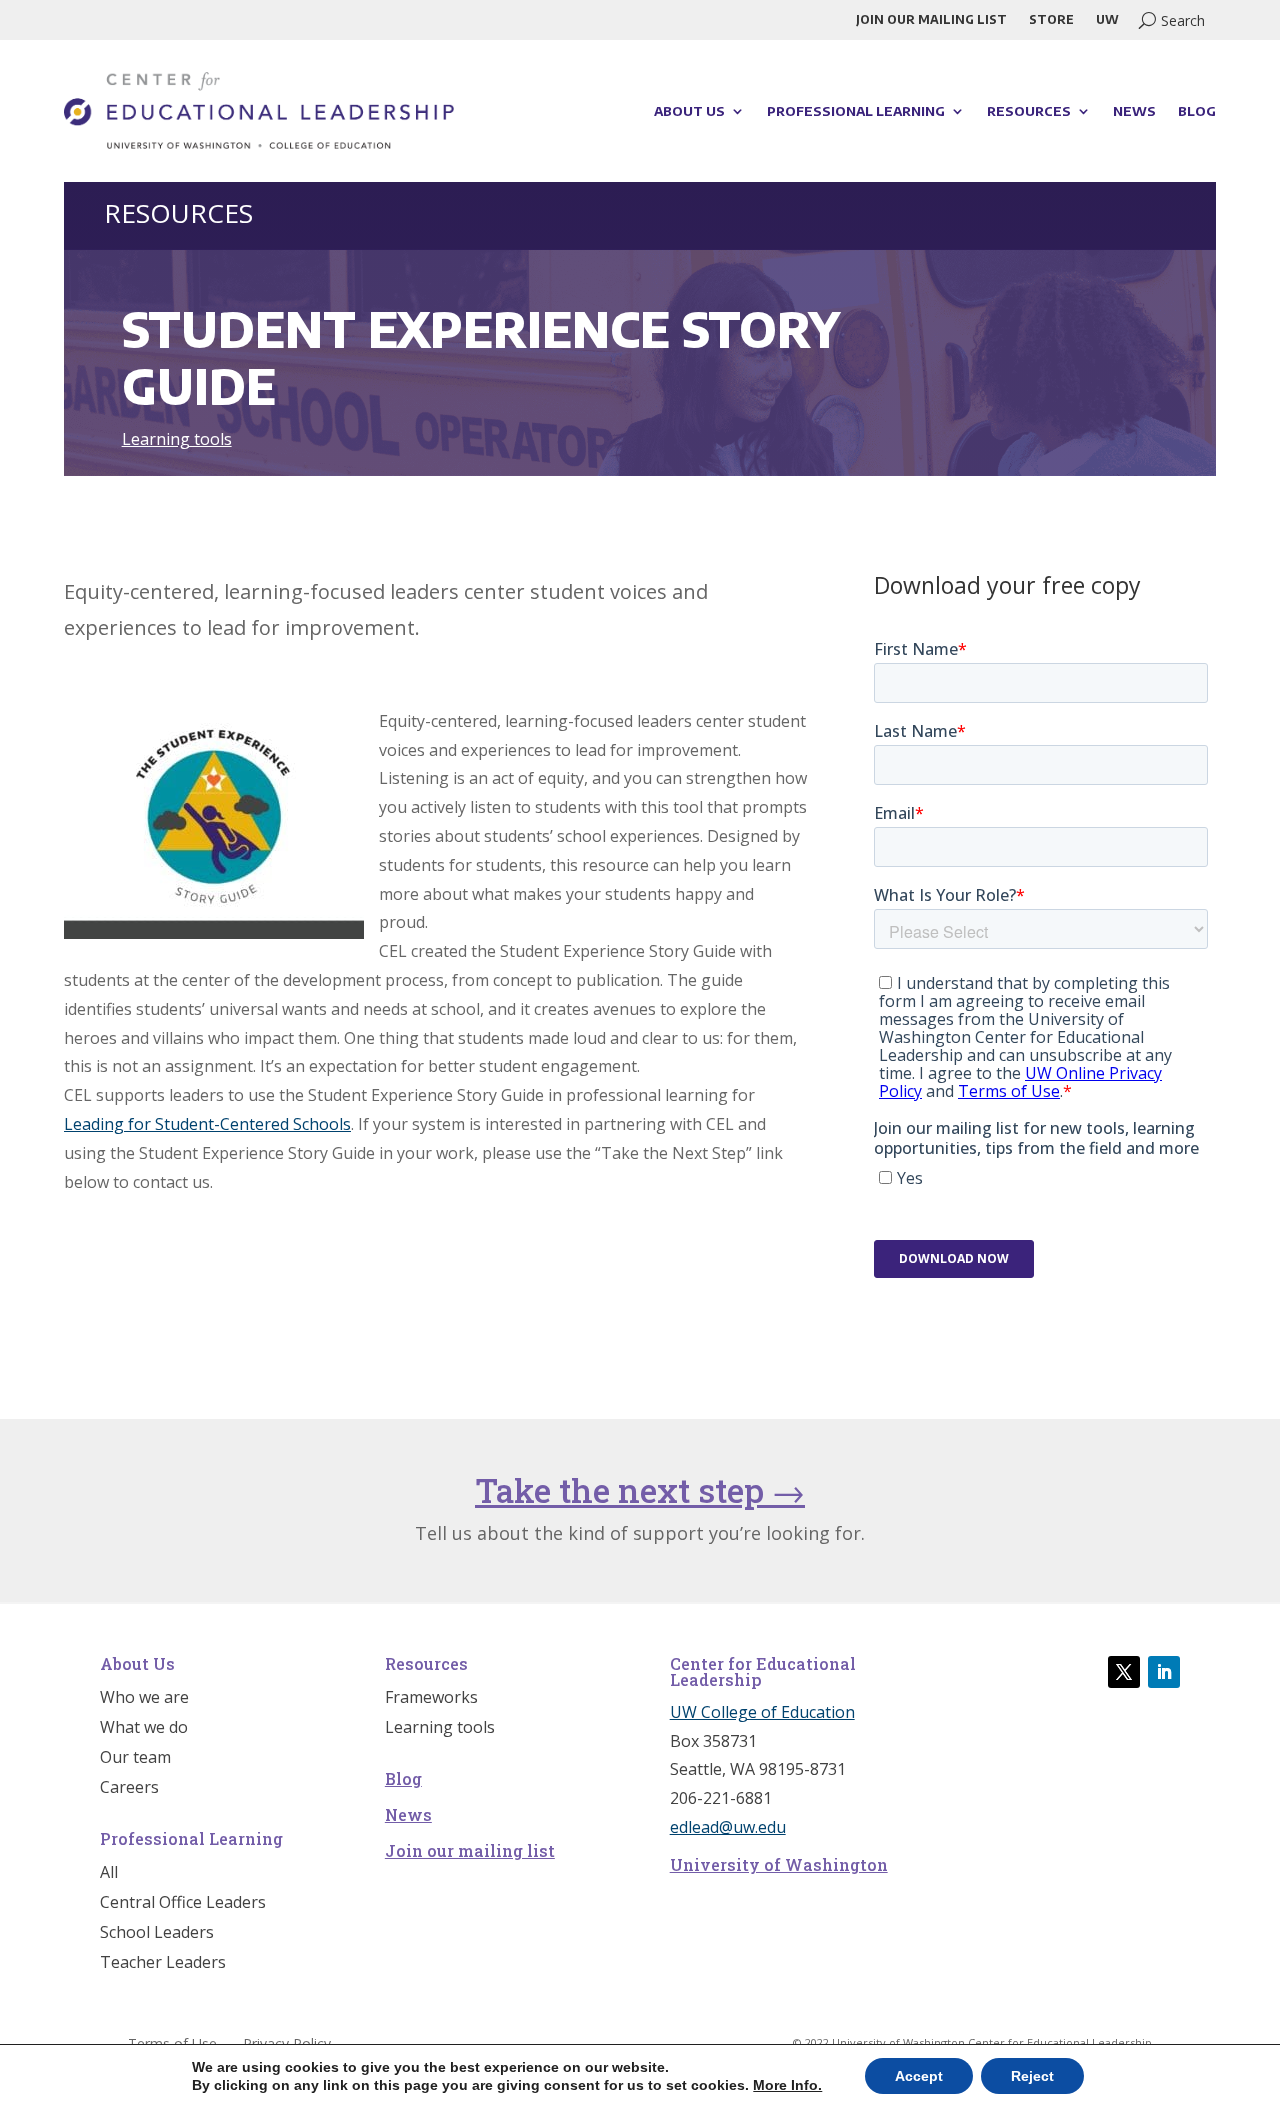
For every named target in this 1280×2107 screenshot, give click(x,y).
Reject (1032, 2076)
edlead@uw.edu (728, 1827)
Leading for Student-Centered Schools (207, 1124)
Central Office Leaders (183, 1904)
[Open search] (1172, 20)
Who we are (144, 1699)
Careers (129, 1789)
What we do (144, 1729)
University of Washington (779, 1864)
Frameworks (431, 1699)
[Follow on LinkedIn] (1164, 1672)
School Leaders (157, 1934)
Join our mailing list (931, 20)
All (109, 1874)
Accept (919, 2076)
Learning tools (177, 439)
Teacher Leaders (163, 1964)
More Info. (787, 2085)
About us (689, 111)
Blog (1197, 111)
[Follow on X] (1124, 1672)
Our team (135, 1759)
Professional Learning (856, 111)
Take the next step (640, 1490)
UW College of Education (762, 1712)
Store (1051, 20)
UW (1107, 20)
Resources (1029, 111)
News (1134, 111)
